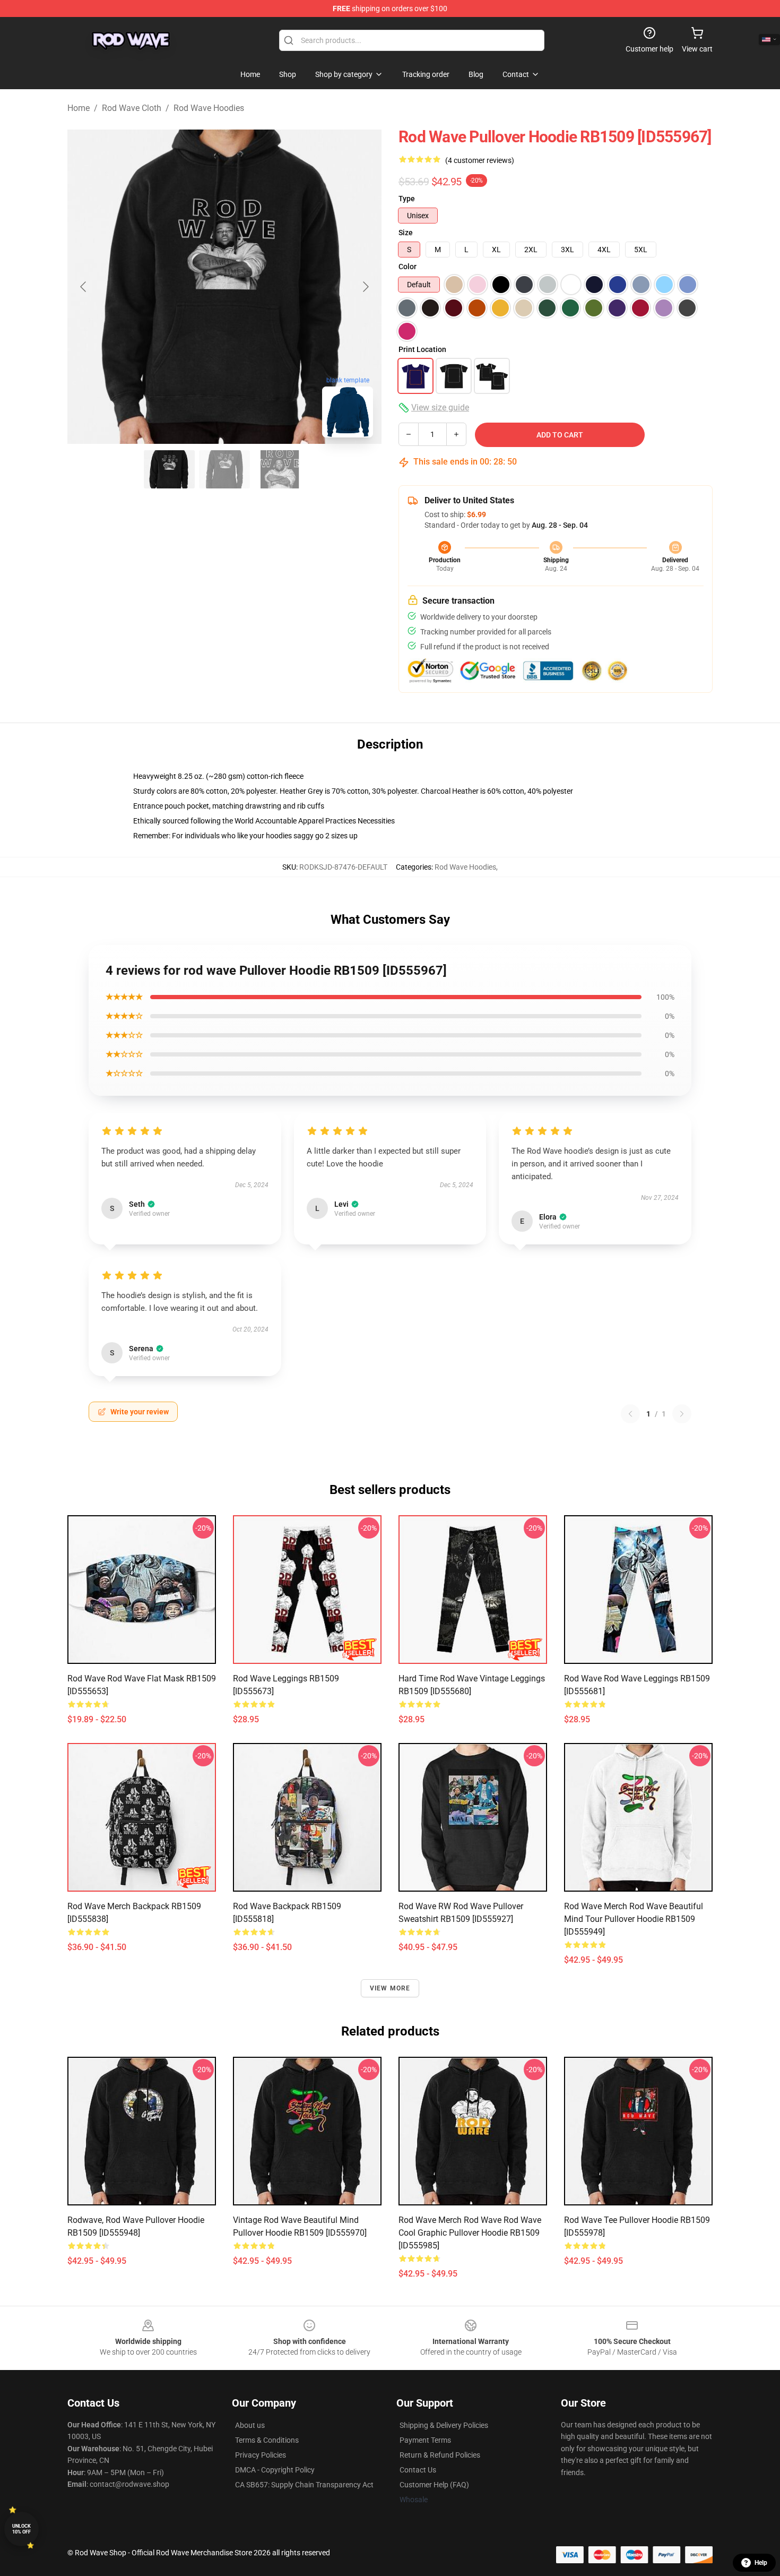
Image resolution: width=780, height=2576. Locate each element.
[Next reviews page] (682, 1414)
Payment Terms (425, 2440)
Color (408, 267)
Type (407, 199)
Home (79, 108)
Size (406, 233)
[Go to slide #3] (280, 469)
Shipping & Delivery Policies (444, 2425)
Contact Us (418, 2470)
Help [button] (761, 2563)
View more (390, 1988)
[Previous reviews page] (630, 1414)
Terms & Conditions (267, 2440)
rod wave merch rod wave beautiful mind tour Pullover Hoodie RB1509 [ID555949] (634, 1919)
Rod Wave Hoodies (209, 108)
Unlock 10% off (21, 2529)
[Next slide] (365, 287)
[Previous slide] (84, 287)
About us (250, 2425)
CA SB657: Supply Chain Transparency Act (304, 2485)
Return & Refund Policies (440, 2455)
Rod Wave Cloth (132, 108)
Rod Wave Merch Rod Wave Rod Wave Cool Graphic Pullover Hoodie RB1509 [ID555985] (470, 2233)
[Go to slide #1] (169, 469)
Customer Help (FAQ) (434, 2485)
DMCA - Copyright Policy (275, 2470)
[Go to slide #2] (224, 469)
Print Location (422, 349)
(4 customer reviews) (480, 160)
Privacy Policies (261, 2455)
